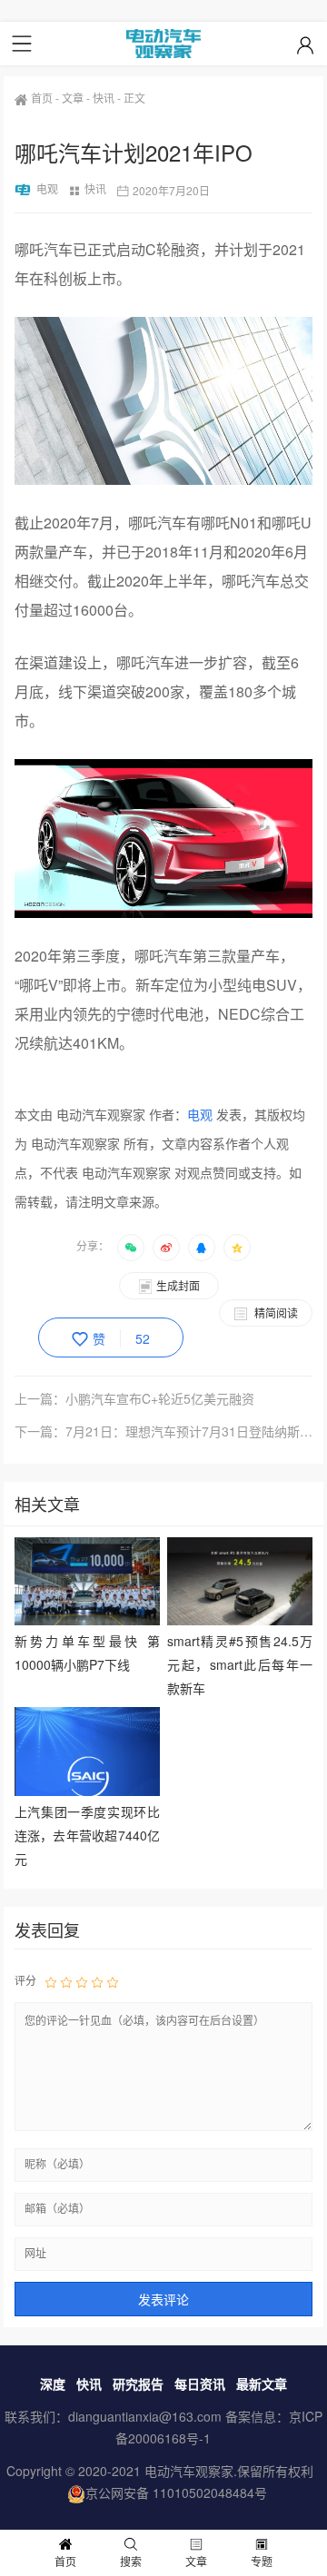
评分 (25, 1980)
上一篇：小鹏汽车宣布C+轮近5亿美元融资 (134, 1398)
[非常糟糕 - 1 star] (51, 1981)
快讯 (104, 98)
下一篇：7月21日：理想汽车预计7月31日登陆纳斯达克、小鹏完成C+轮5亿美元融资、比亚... (164, 1431)
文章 (73, 98)
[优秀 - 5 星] (113, 1981)
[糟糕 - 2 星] (66, 1981)
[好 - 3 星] (82, 1981)
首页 (42, 98)
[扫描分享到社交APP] (131, 1248)
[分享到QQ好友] (202, 1248)
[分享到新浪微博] (166, 1248)
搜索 (131, 2561)
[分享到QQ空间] (237, 1248)
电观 (47, 188)
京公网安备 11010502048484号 (176, 2492)
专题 (262, 2561)
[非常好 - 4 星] (97, 1981)
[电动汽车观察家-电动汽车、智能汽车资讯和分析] (163, 44)
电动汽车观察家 (189, 2471)
